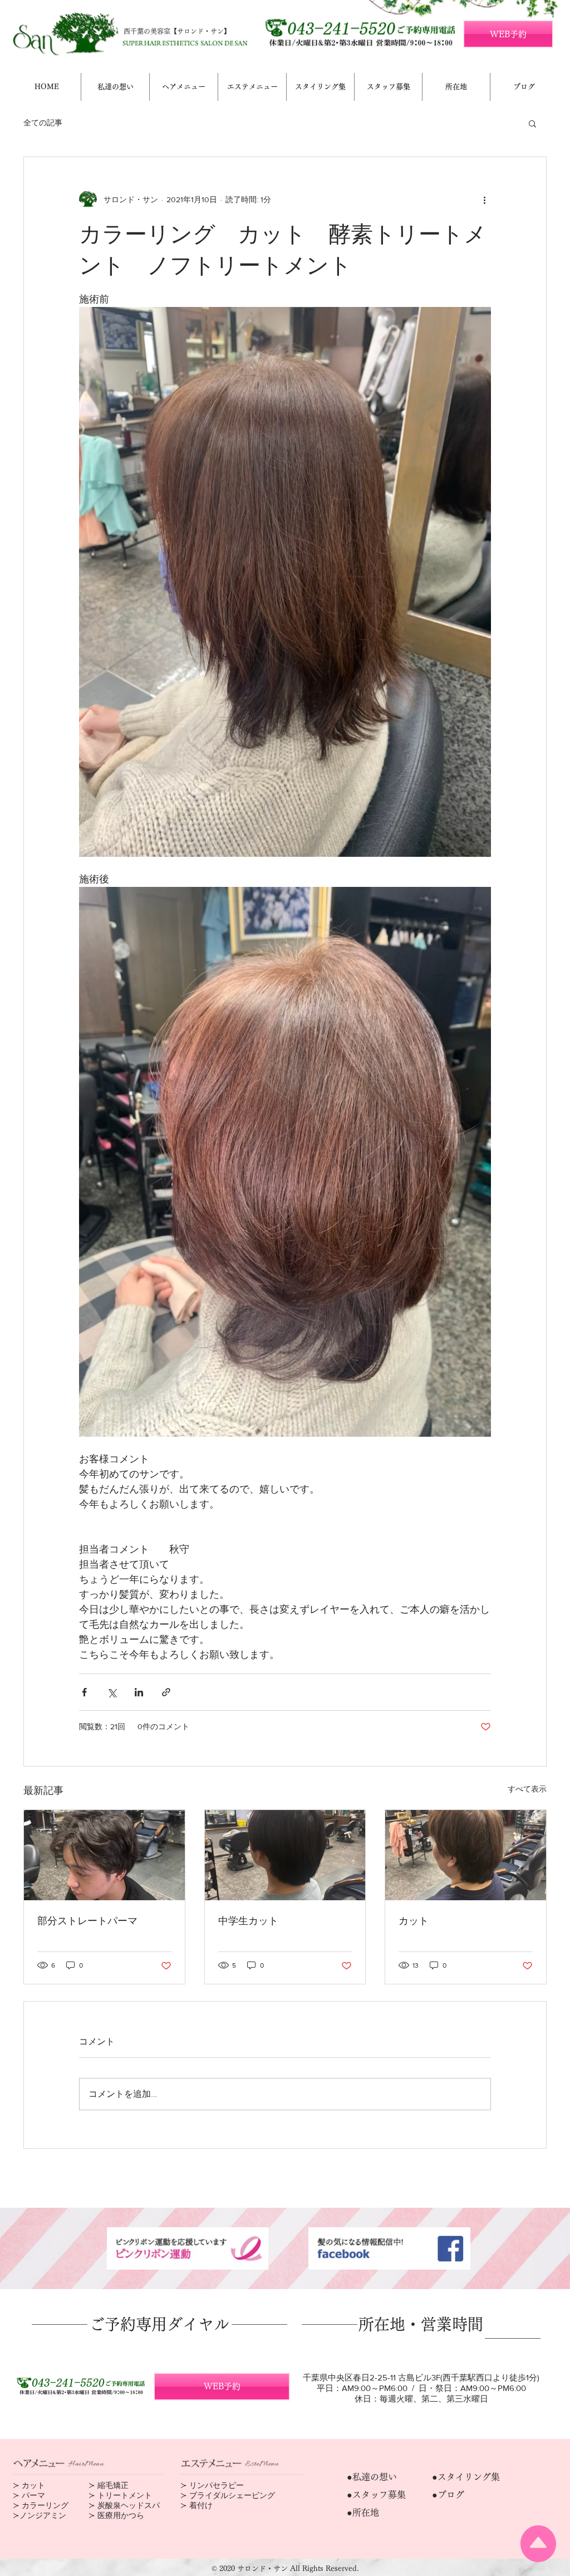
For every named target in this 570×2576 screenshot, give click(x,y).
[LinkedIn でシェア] (139, 1692)
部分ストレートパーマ (87, 1921)
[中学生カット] (285, 1855)
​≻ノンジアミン (40, 2515)
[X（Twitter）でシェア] (112, 1692)
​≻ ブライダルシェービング (228, 2495)
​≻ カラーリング (41, 2505)
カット (414, 1921)
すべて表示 (527, 1789)
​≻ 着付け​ (196, 2505)
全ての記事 (43, 123)
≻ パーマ (29, 2495)
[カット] (466, 1855)
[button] (532, 123)
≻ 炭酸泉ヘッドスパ (124, 2505)
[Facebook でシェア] (84, 1692)
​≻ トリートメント (120, 2495)
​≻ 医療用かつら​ (116, 2515)
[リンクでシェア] (166, 1692)
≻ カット (29, 2485)
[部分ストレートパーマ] (104, 1855)
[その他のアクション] (484, 199)
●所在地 (363, 2512)
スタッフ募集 (379, 2495)
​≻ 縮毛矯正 (109, 2485)
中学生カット (248, 1921)
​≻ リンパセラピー (212, 2485)
